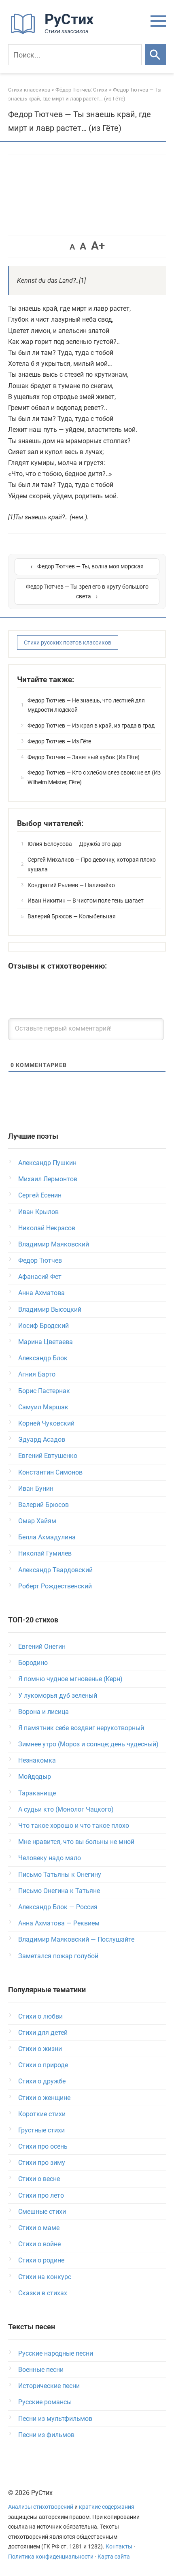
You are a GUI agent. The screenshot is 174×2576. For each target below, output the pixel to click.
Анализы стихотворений (41, 2507)
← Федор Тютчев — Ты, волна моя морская (87, 566)
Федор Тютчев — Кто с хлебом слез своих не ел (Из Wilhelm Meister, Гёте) (94, 777)
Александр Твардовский (55, 1570)
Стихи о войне (39, 2244)
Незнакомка (37, 1760)
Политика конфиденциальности (51, 2557)
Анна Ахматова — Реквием (59, 1923)
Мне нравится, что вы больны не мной (76, 1842)
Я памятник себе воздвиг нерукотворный (81, 1728)
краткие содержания (107, 2507)
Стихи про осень (43, 2146)
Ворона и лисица (43, 1712)
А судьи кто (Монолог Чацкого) (66, 1809)
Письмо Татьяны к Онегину (60, 1875)
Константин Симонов (50, 1472)
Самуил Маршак (43, 1407)
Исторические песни (49, 2386)
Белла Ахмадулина (47, 1537)
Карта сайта (114, 2557)
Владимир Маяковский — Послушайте (76, 1939)
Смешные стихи (42, 2212)
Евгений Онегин (42, 1647)
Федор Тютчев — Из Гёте (59, 741)
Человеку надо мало (50, 1858)
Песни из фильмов (46, 2435)
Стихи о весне (39, 2179)
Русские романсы (45, 2402)
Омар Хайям (37, 1521)
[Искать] (155, 55)
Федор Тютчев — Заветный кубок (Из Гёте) (84, 757)
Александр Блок (43, 1358)
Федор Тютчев (40, 1260)
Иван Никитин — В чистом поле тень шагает (86, 901)
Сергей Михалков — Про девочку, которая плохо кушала (92, 864)
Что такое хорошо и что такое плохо (74, 1826)
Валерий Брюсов (43, 1505)
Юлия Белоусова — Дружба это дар (74, 844)
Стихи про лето (41, 2195)
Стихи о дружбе (42, 2081)
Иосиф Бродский (43, 1326)
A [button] (72, 247)
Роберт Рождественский (55, 1586)
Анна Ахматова (41, 1293)
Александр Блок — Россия (58, 1907)
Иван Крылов (38, 1212)
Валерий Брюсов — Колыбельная (72, 916)
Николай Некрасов (47, 1228)
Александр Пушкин (47, 1163)
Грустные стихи (41, 2130)
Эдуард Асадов (42, 1440)
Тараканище (37, 1793)
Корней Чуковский (46, 1423)
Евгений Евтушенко (48, 1456)
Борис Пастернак (44, 1391)
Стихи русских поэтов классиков (68, 642)
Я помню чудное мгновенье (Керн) (70, 1679)
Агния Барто (37, 1374)
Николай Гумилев (45, 1553)
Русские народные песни (56, 2353)
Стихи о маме (39, 2228)
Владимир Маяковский (54, 1244)
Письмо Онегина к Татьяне (59, 1891)
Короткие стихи (42, 2114)
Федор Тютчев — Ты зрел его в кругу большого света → (87, 591)
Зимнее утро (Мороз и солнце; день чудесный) (88, 1744)
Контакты (119, 2547)
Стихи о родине (41, 2260)
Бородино (33, 1663)
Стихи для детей (43, 2033)
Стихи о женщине (44, 2098)
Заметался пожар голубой (58, 1956)
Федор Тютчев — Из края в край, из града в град (91, 726)
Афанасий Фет (40, 1277)
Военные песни (41, 2370)
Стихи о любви (40, 2016)
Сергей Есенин (40, 1195)
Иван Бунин (36, 1489)
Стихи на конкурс (45, 2277)
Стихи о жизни (40, 2049)
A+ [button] (98, 246)
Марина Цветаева (46, 1342)
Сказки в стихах (43, 2293)
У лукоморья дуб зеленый (58, 1696)
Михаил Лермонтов (48, 1179)
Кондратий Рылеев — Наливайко (71, 885)
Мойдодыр (35, 1777)
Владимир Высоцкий (50, 1309)
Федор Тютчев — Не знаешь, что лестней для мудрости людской (86, 705)
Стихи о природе (43, 2065)
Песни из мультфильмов (55, 2419)
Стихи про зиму (42, 2163)
